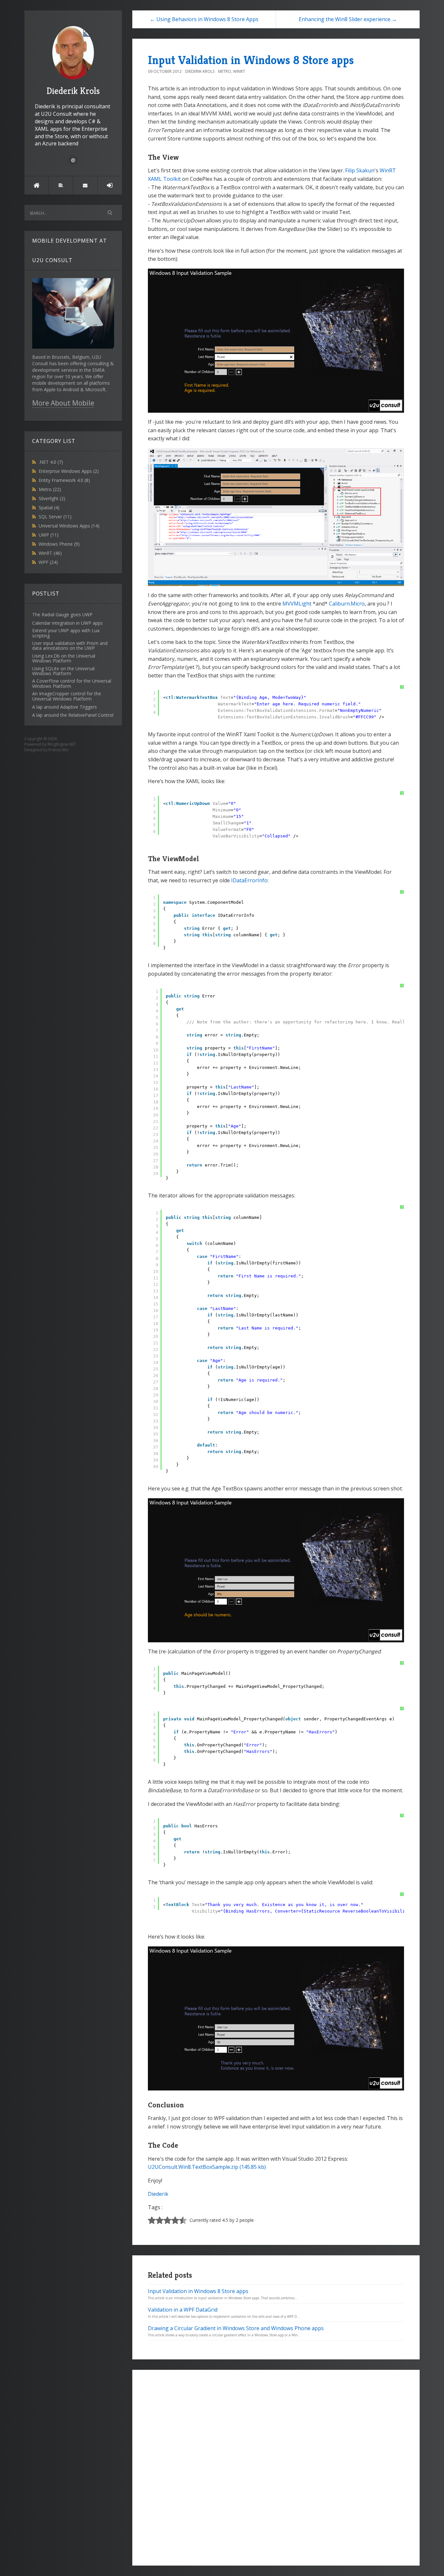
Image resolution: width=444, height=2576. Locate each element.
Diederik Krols (73, 91)
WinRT (50, 553)
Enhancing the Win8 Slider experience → (348, 19)
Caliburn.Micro (347, 604)
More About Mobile (63, 403)
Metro (50, 489)
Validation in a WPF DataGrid (183, 2310)
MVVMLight (297, 604)
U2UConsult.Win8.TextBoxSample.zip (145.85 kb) (207, 2167)
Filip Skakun (360, 170)
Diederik (158, 2194)
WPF (48, 562)
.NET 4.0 (51, 462)
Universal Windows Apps (69, 526)
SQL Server (55, 517)
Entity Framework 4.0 (64, 480)
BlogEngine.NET (62, 744)
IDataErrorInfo (249, 880)
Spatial (49, 507)
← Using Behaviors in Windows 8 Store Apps (204, 19)
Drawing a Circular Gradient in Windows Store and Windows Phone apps (236, 2328)
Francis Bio (59, 750)
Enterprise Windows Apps (69, 471)
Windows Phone (59, 544)
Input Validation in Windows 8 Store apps (251, 60)
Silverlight (52, 498)
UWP (49, 535)
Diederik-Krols (200, 71)
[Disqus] (276, 2467)
